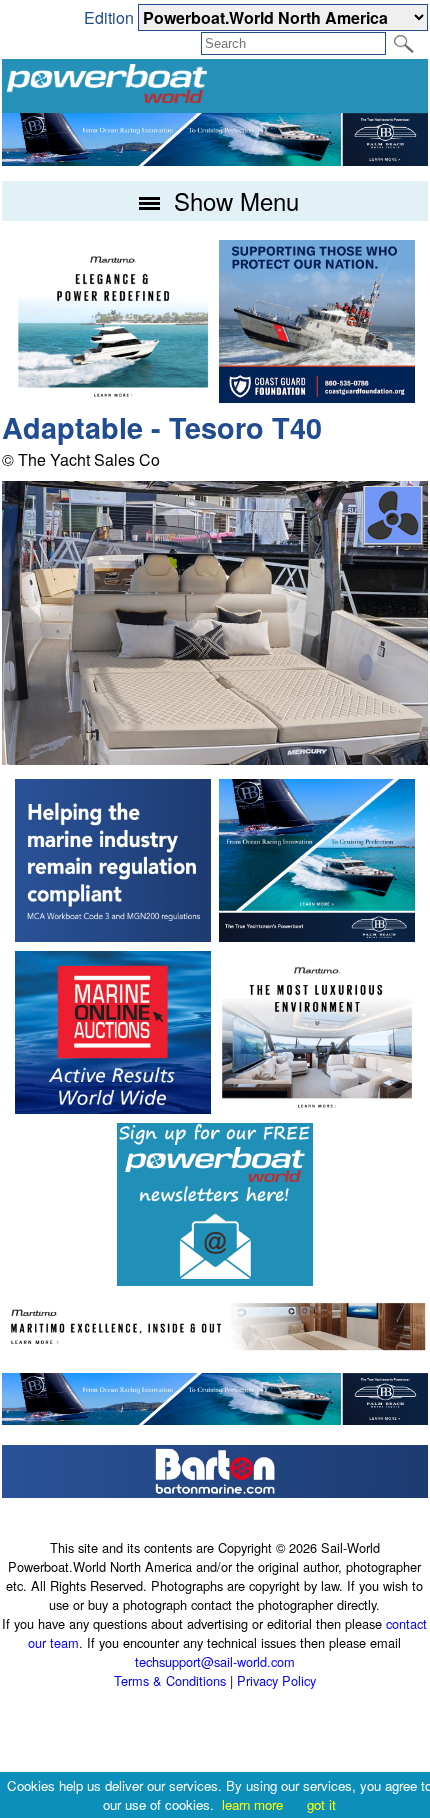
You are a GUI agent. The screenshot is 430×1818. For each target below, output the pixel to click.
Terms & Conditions (170, 1680)
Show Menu (233, 200)
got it (321, 1804)
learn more (252, 1804)
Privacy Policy (276, 1680)
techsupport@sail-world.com (215, 1661)
